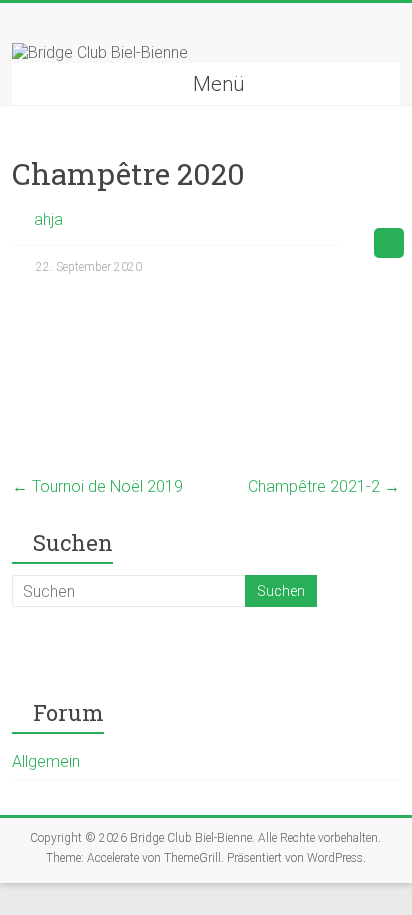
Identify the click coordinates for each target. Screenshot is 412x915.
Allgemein (46, 761)
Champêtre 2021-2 (324, 486)
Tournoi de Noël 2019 (97, 486)
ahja (48, 219)
